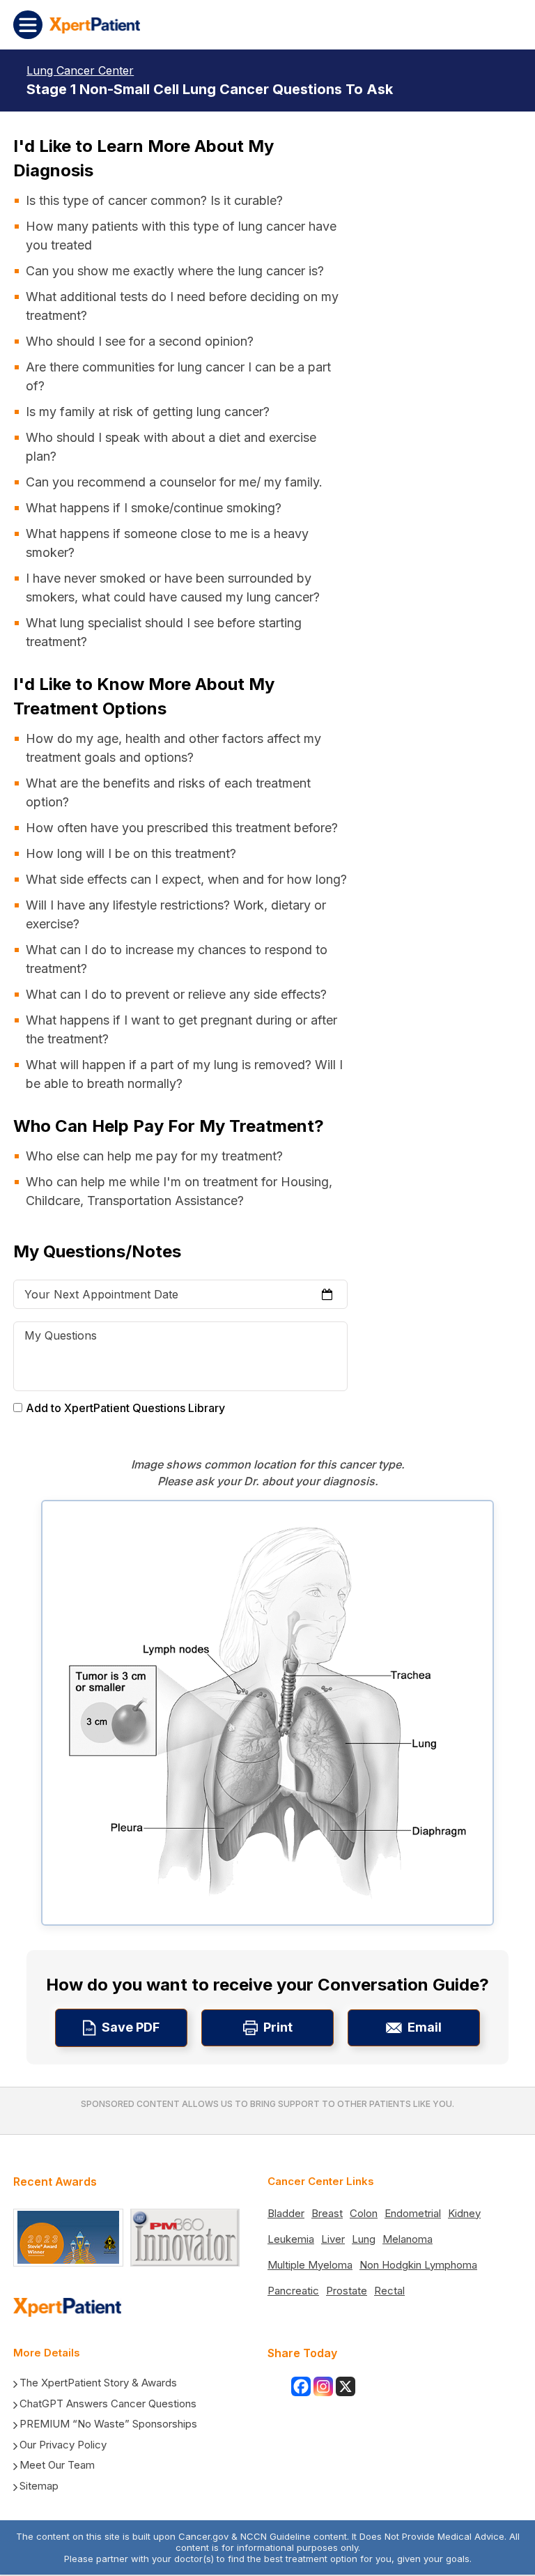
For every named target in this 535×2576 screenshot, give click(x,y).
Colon (364, 2213)
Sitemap (39, 2486)
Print (278, 2027)
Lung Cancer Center (80, 70)
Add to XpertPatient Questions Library (125, 1408)
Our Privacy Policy (63, 2445)
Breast (327, 2213)
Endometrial (413, 2213)
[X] (346, 2386)
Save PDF (131, 2027)
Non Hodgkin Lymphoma (418, 2265)
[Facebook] (301, 2386)
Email (425, 2027)
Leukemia (291, 2239)
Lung (364, 2239)
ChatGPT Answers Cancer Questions (108, 2403)
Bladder (286, 2213)
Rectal (389, 2291)
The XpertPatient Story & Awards (98, 2383)
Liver (333, 2239)
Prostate (347, 2291)
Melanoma (408, 2239)
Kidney (464, 2213)
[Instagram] (323, 2386)
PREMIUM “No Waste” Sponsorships (108, 2424)
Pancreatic (293, 2291)
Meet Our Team (57, 2465)
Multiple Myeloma (310, 2265)
